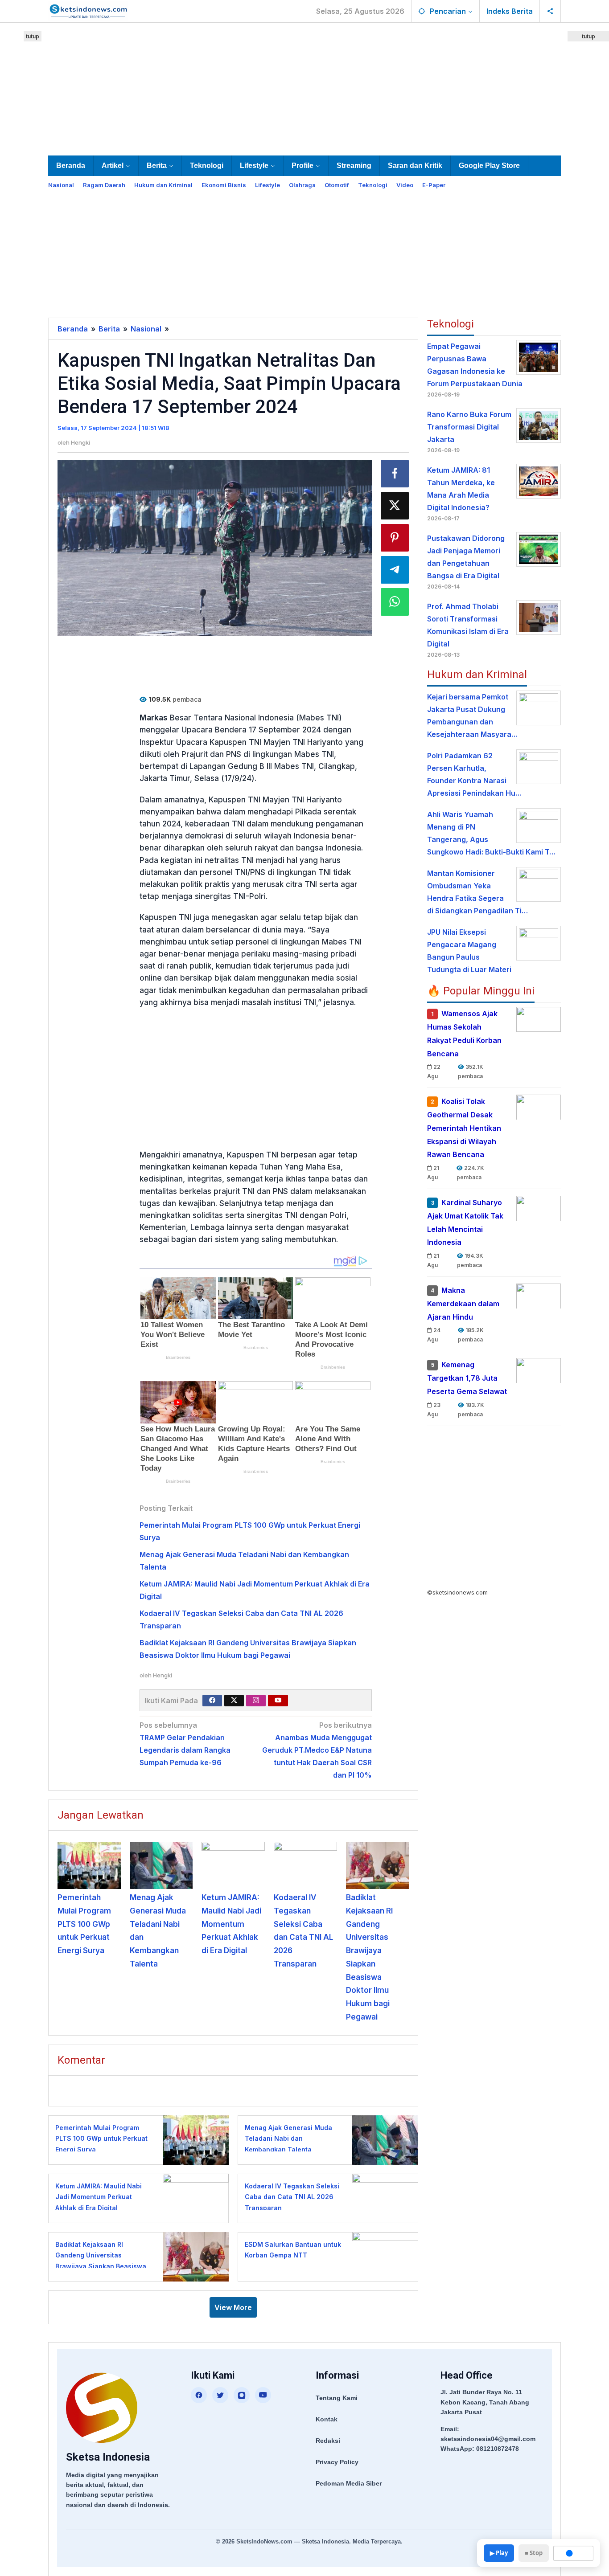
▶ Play (499, 2553)
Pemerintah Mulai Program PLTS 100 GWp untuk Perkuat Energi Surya (84, 1924)
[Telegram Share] (395, 570)
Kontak (327, 2419)
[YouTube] (263, 2395)
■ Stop (534, 2553)
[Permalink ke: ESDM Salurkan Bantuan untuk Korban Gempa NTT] (383, 2256)
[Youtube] (278, 1701)
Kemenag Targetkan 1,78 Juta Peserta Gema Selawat (467, 1378)
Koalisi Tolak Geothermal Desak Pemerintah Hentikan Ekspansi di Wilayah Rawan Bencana (464, 1128)
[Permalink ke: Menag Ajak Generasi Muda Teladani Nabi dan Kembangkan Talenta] (161, 1865)
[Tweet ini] (395, 506)
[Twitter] (234, 1701)
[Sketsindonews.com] (88, 10)
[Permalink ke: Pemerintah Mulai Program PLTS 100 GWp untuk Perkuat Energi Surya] (89, 1865)
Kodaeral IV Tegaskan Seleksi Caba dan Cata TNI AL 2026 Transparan (292, 2197)
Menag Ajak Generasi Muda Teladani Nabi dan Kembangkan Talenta (288, 2138)
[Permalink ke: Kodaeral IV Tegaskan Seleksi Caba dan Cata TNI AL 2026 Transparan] (305, 1865)
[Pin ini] (395, 538)
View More (233, 2307)
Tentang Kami (337, 2398)
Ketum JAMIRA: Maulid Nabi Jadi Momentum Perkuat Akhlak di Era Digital (231, 1924)
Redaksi (328, 2441)
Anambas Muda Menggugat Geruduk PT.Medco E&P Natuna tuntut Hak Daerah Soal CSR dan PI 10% (317, 1750)
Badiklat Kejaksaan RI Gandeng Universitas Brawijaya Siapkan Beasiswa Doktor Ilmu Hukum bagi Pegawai (101, 2266)
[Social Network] (550, 11)
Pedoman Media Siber (349, 2483)
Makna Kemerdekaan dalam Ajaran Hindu (463, 1304)
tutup (33, 36)
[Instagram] (256, 1701)
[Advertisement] (304, 87)
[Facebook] (212, 1701)
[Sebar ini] (395, 474)
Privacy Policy (337, 2462)
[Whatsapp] (395, 602)
